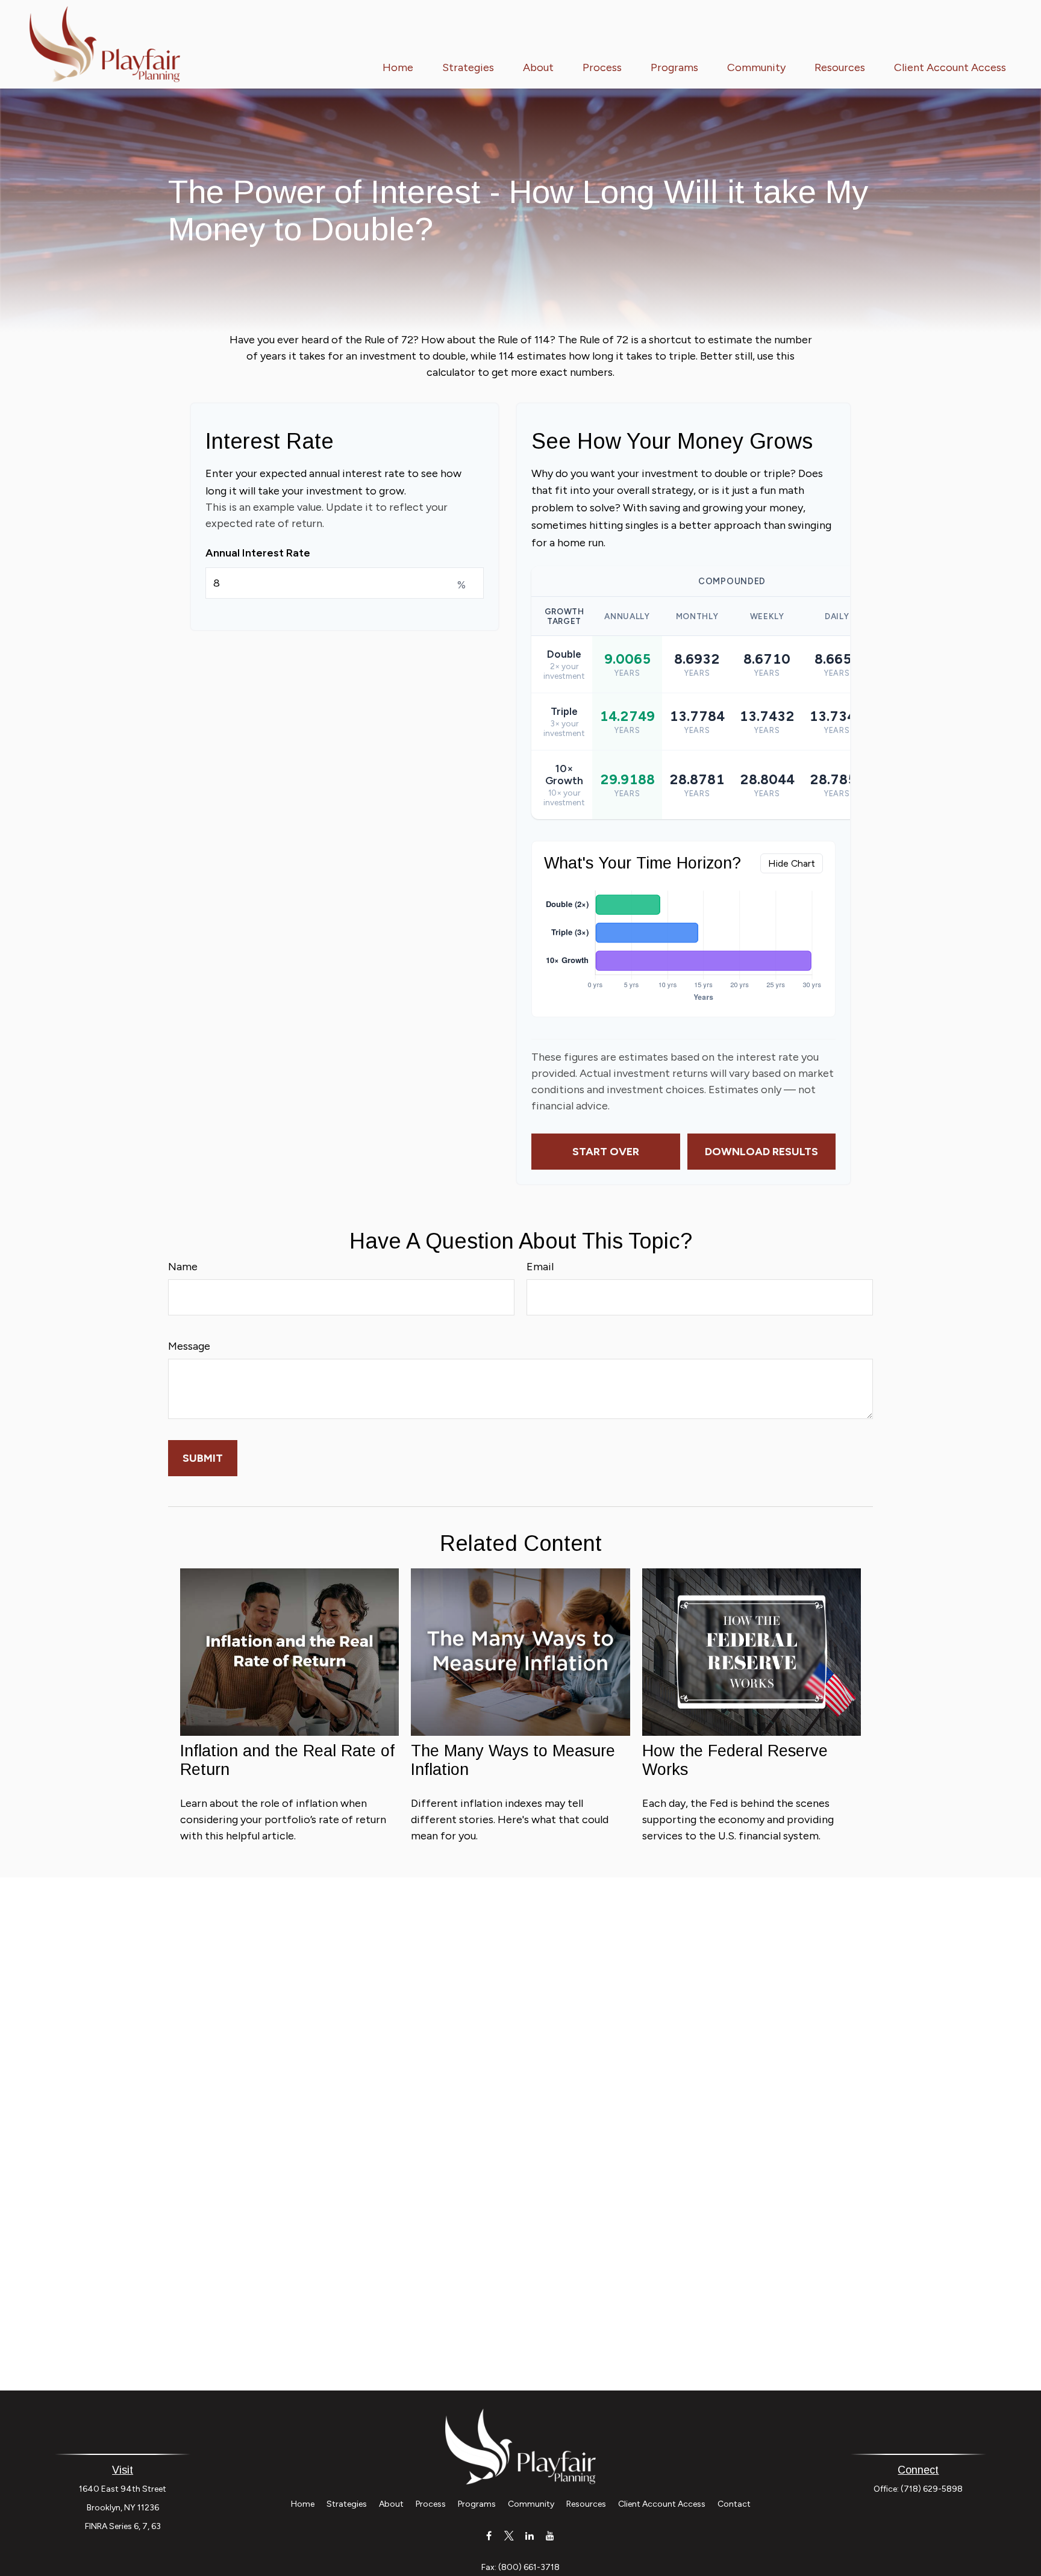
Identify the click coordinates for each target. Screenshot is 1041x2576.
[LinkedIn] (530, 2535)
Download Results (761, 1152)
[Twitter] (509, 2535)
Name (183, 1267)
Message (189, 1346)
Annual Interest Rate (258, 553)
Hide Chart (792, 863)
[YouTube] (550, 2535)
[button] (398, 67)
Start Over (606, 1152)
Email (540, 1267)
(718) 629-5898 (932, 2489)
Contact (734, 2504)
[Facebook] (489, 2535)
